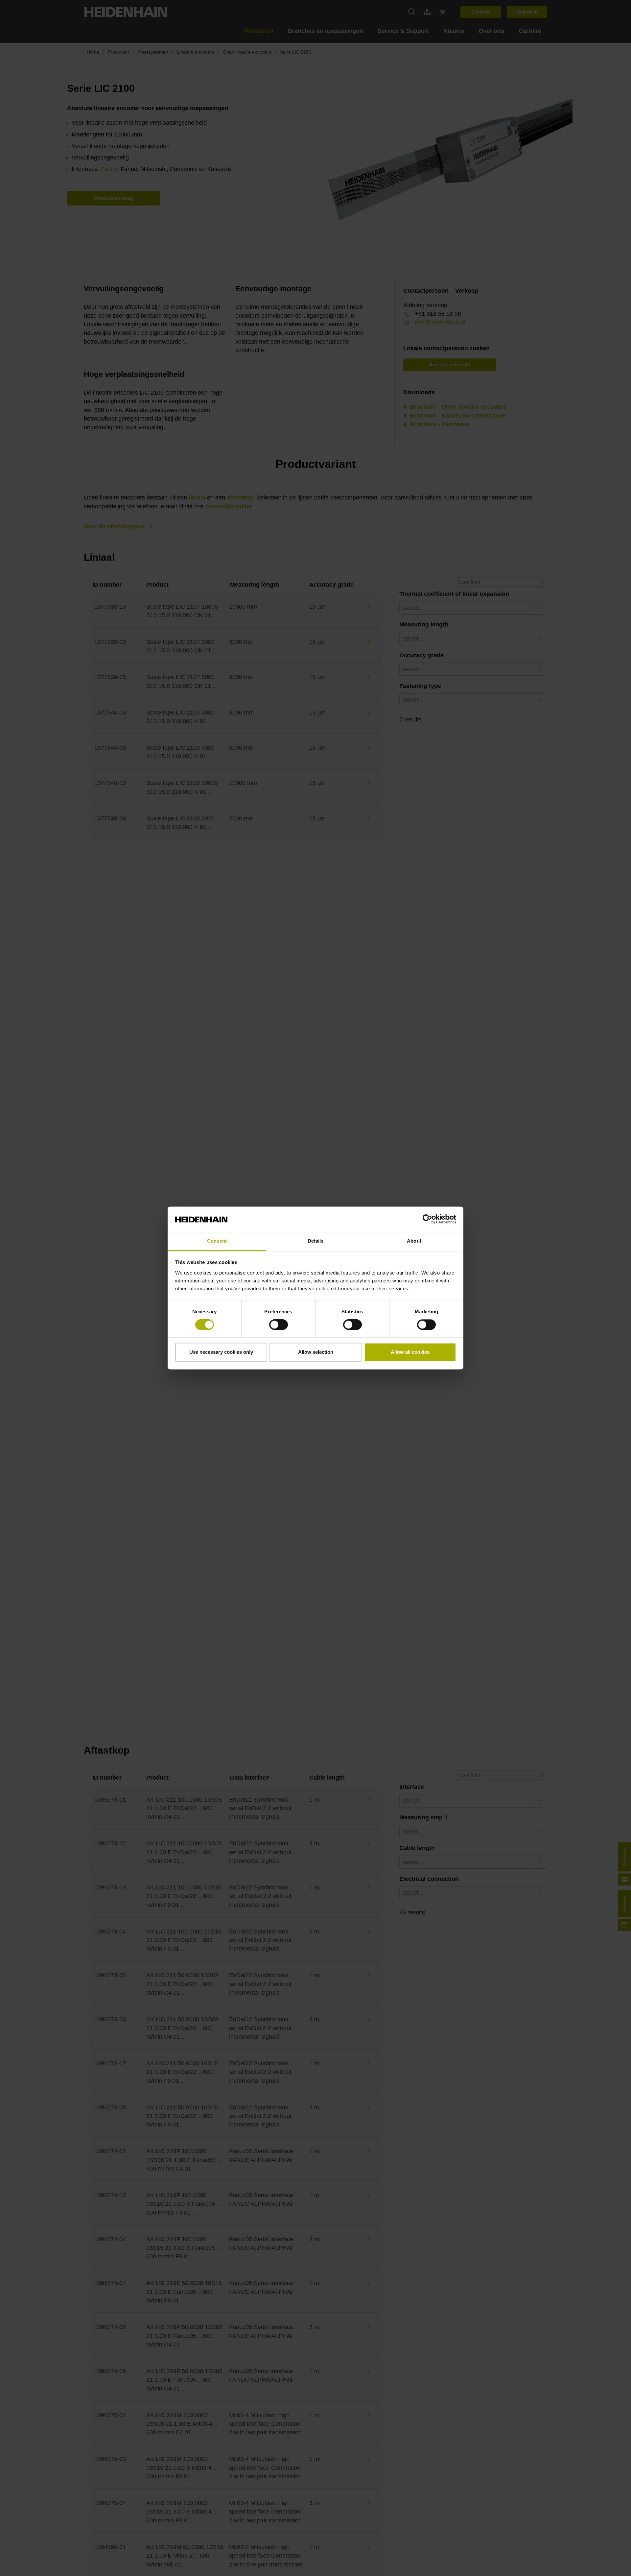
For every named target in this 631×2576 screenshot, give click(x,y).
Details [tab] (316, 1241)
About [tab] (414, 1241)
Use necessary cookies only (221, 1352)
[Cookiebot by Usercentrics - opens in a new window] (427, 1219)
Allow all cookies (410, 1352)
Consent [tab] (217, 1241)
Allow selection (316, 1352)
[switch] (279, 1325)
